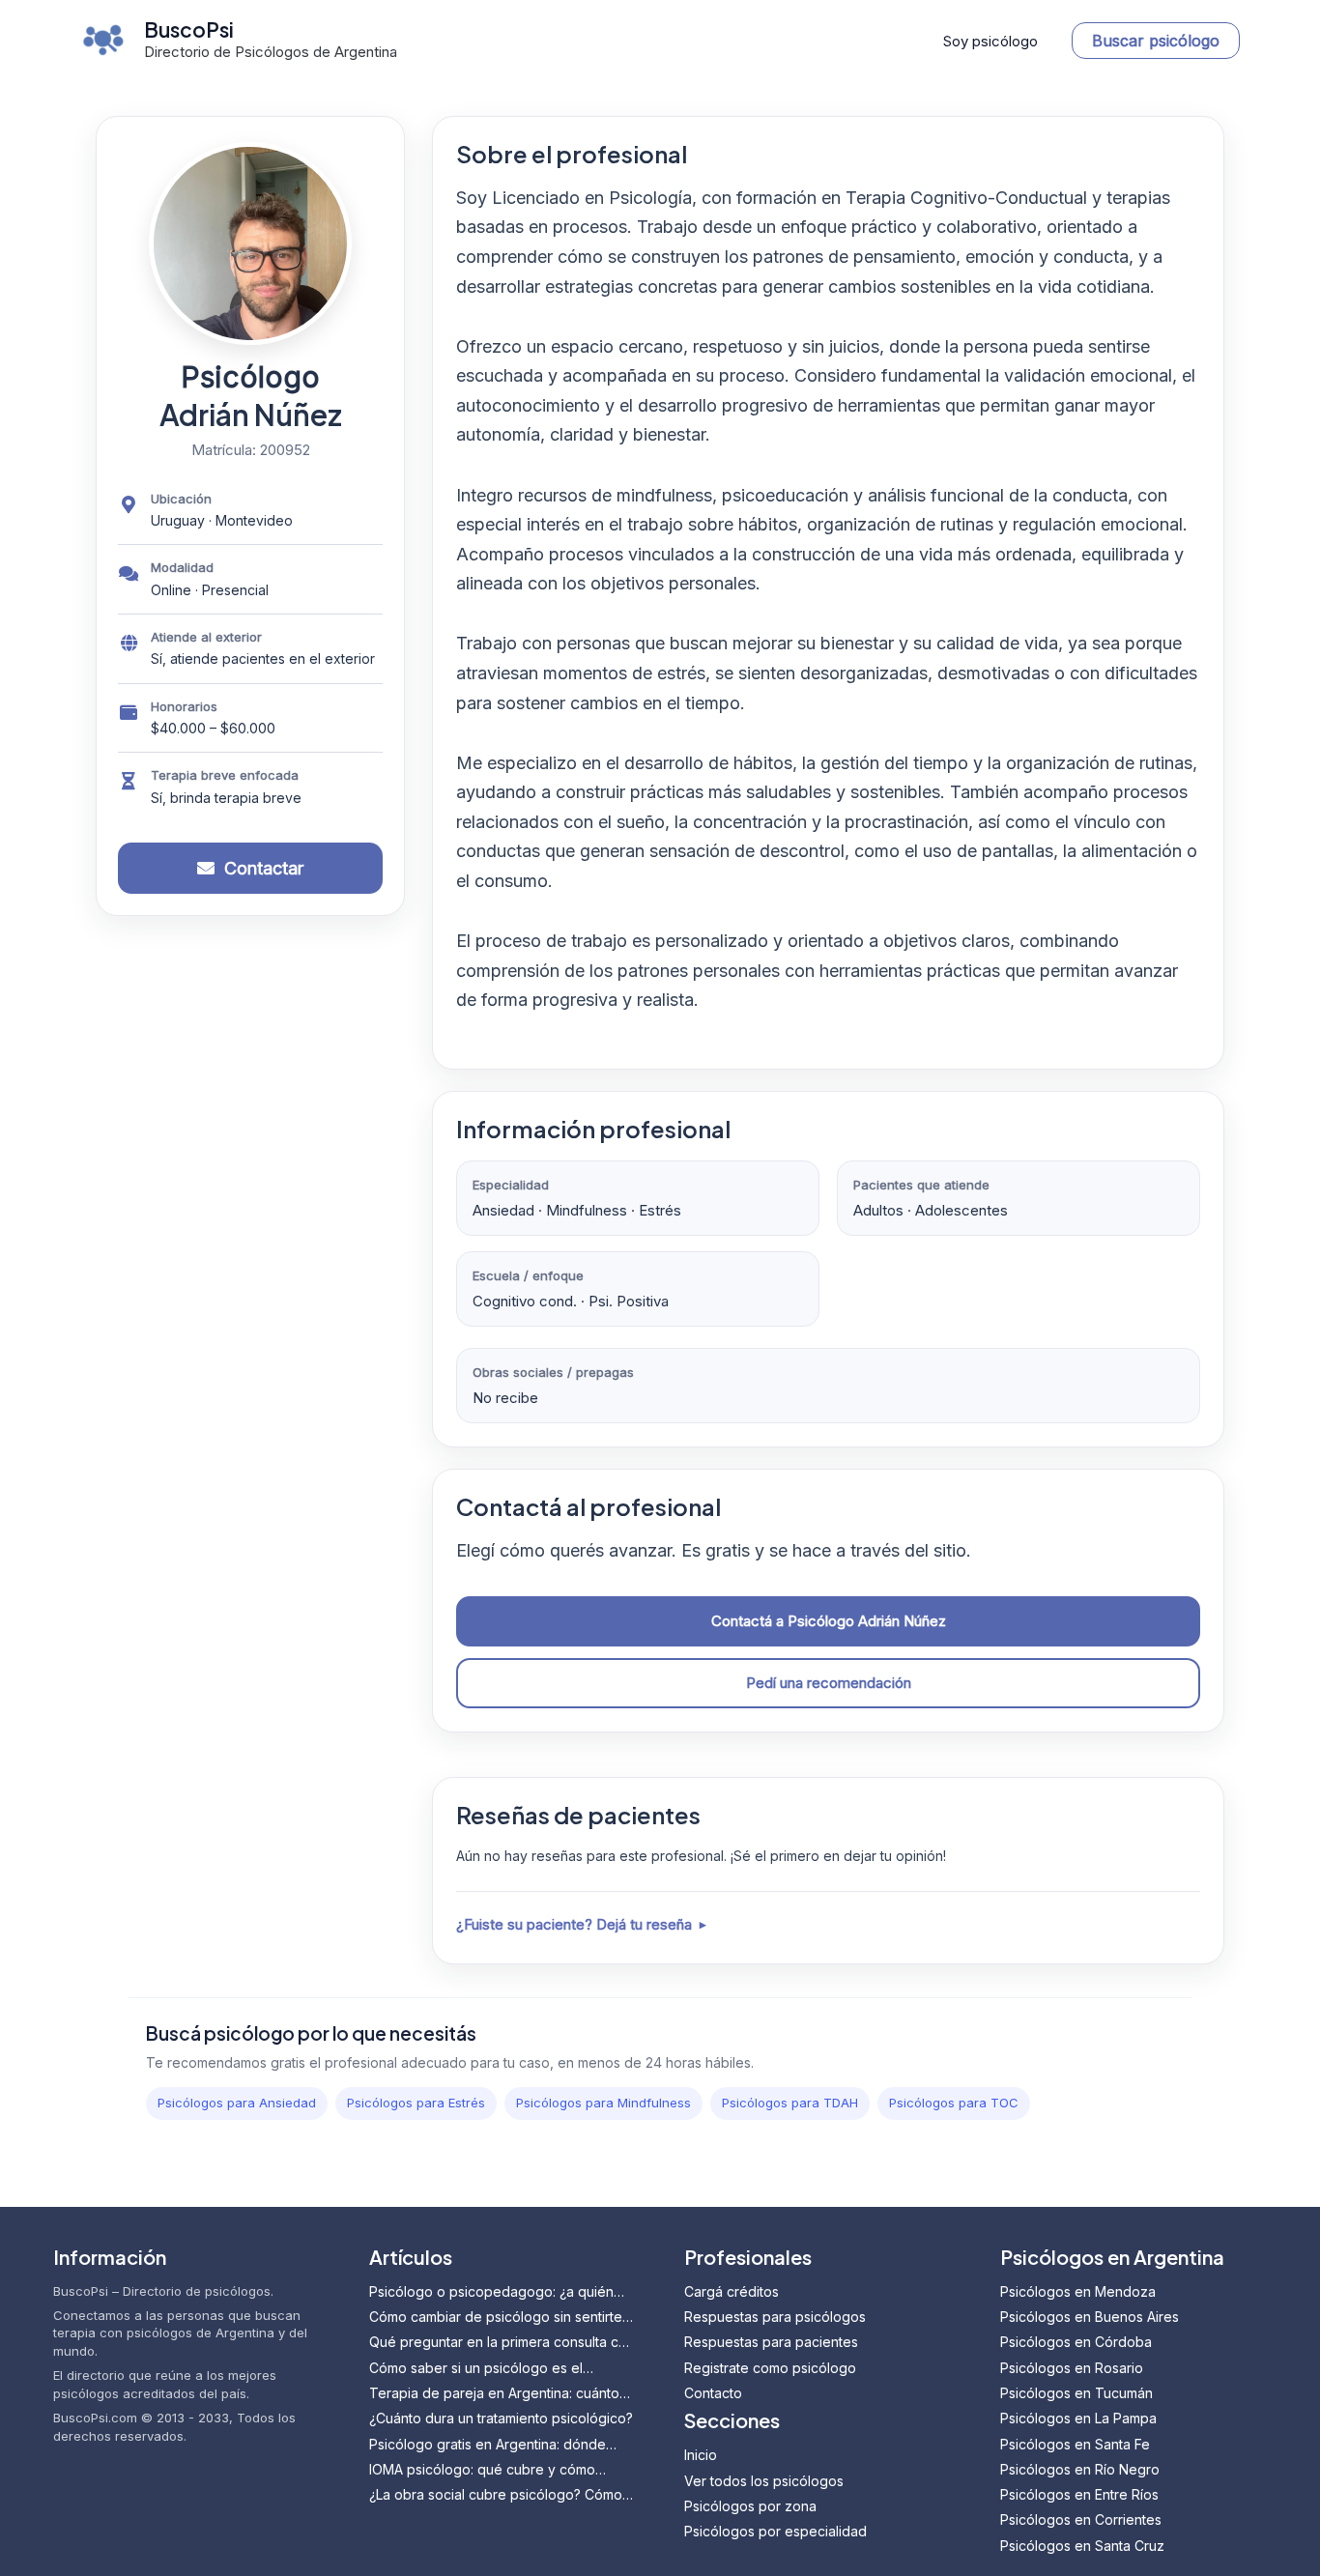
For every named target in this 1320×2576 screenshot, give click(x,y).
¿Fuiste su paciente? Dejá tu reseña (574, 1924)
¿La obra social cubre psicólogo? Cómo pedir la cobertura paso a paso (496, 2495)
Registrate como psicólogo (770, 2368)
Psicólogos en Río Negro (1080, 2469)
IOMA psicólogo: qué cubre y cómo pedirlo (482, 2470)
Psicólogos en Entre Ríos (1079, 2494)
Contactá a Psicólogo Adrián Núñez (829, 1621)
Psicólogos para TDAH (790, 2103)
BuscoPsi (189, 29)
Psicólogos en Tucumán (1076, 2393)
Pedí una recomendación (829, 1683)
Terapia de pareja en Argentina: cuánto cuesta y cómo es (494, 2394)
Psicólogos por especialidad (775, 2531)
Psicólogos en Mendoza (1078, 2291)
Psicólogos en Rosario (1072, 2368)
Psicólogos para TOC (954, 2103)
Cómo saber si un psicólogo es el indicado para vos (476, 2369)
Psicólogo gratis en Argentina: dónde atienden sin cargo (488, 2445)
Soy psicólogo (990, 41)
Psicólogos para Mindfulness (603, 2103)
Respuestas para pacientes (771, 2342)
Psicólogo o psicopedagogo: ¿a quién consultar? (491, 2292)
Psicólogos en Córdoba (1076, 2342)
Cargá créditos (732, 2291)
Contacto (713, 2393)
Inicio (701, 2455)
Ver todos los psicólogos (764, 2481)
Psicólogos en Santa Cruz (1082, 2546)
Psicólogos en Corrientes (1081, 2519)
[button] (1156, 41)
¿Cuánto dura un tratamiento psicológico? (501, 2418)
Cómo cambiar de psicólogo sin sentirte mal (496, 2318)
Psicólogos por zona (750, 2506)
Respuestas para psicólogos (775, 2317)
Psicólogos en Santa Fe (1075, 2444)
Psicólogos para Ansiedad (237, 2103)
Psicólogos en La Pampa (1078, 2418)
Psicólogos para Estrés (416, 2103)
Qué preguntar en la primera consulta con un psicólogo (502, 2343)
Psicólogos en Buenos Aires (1090, 2317)
